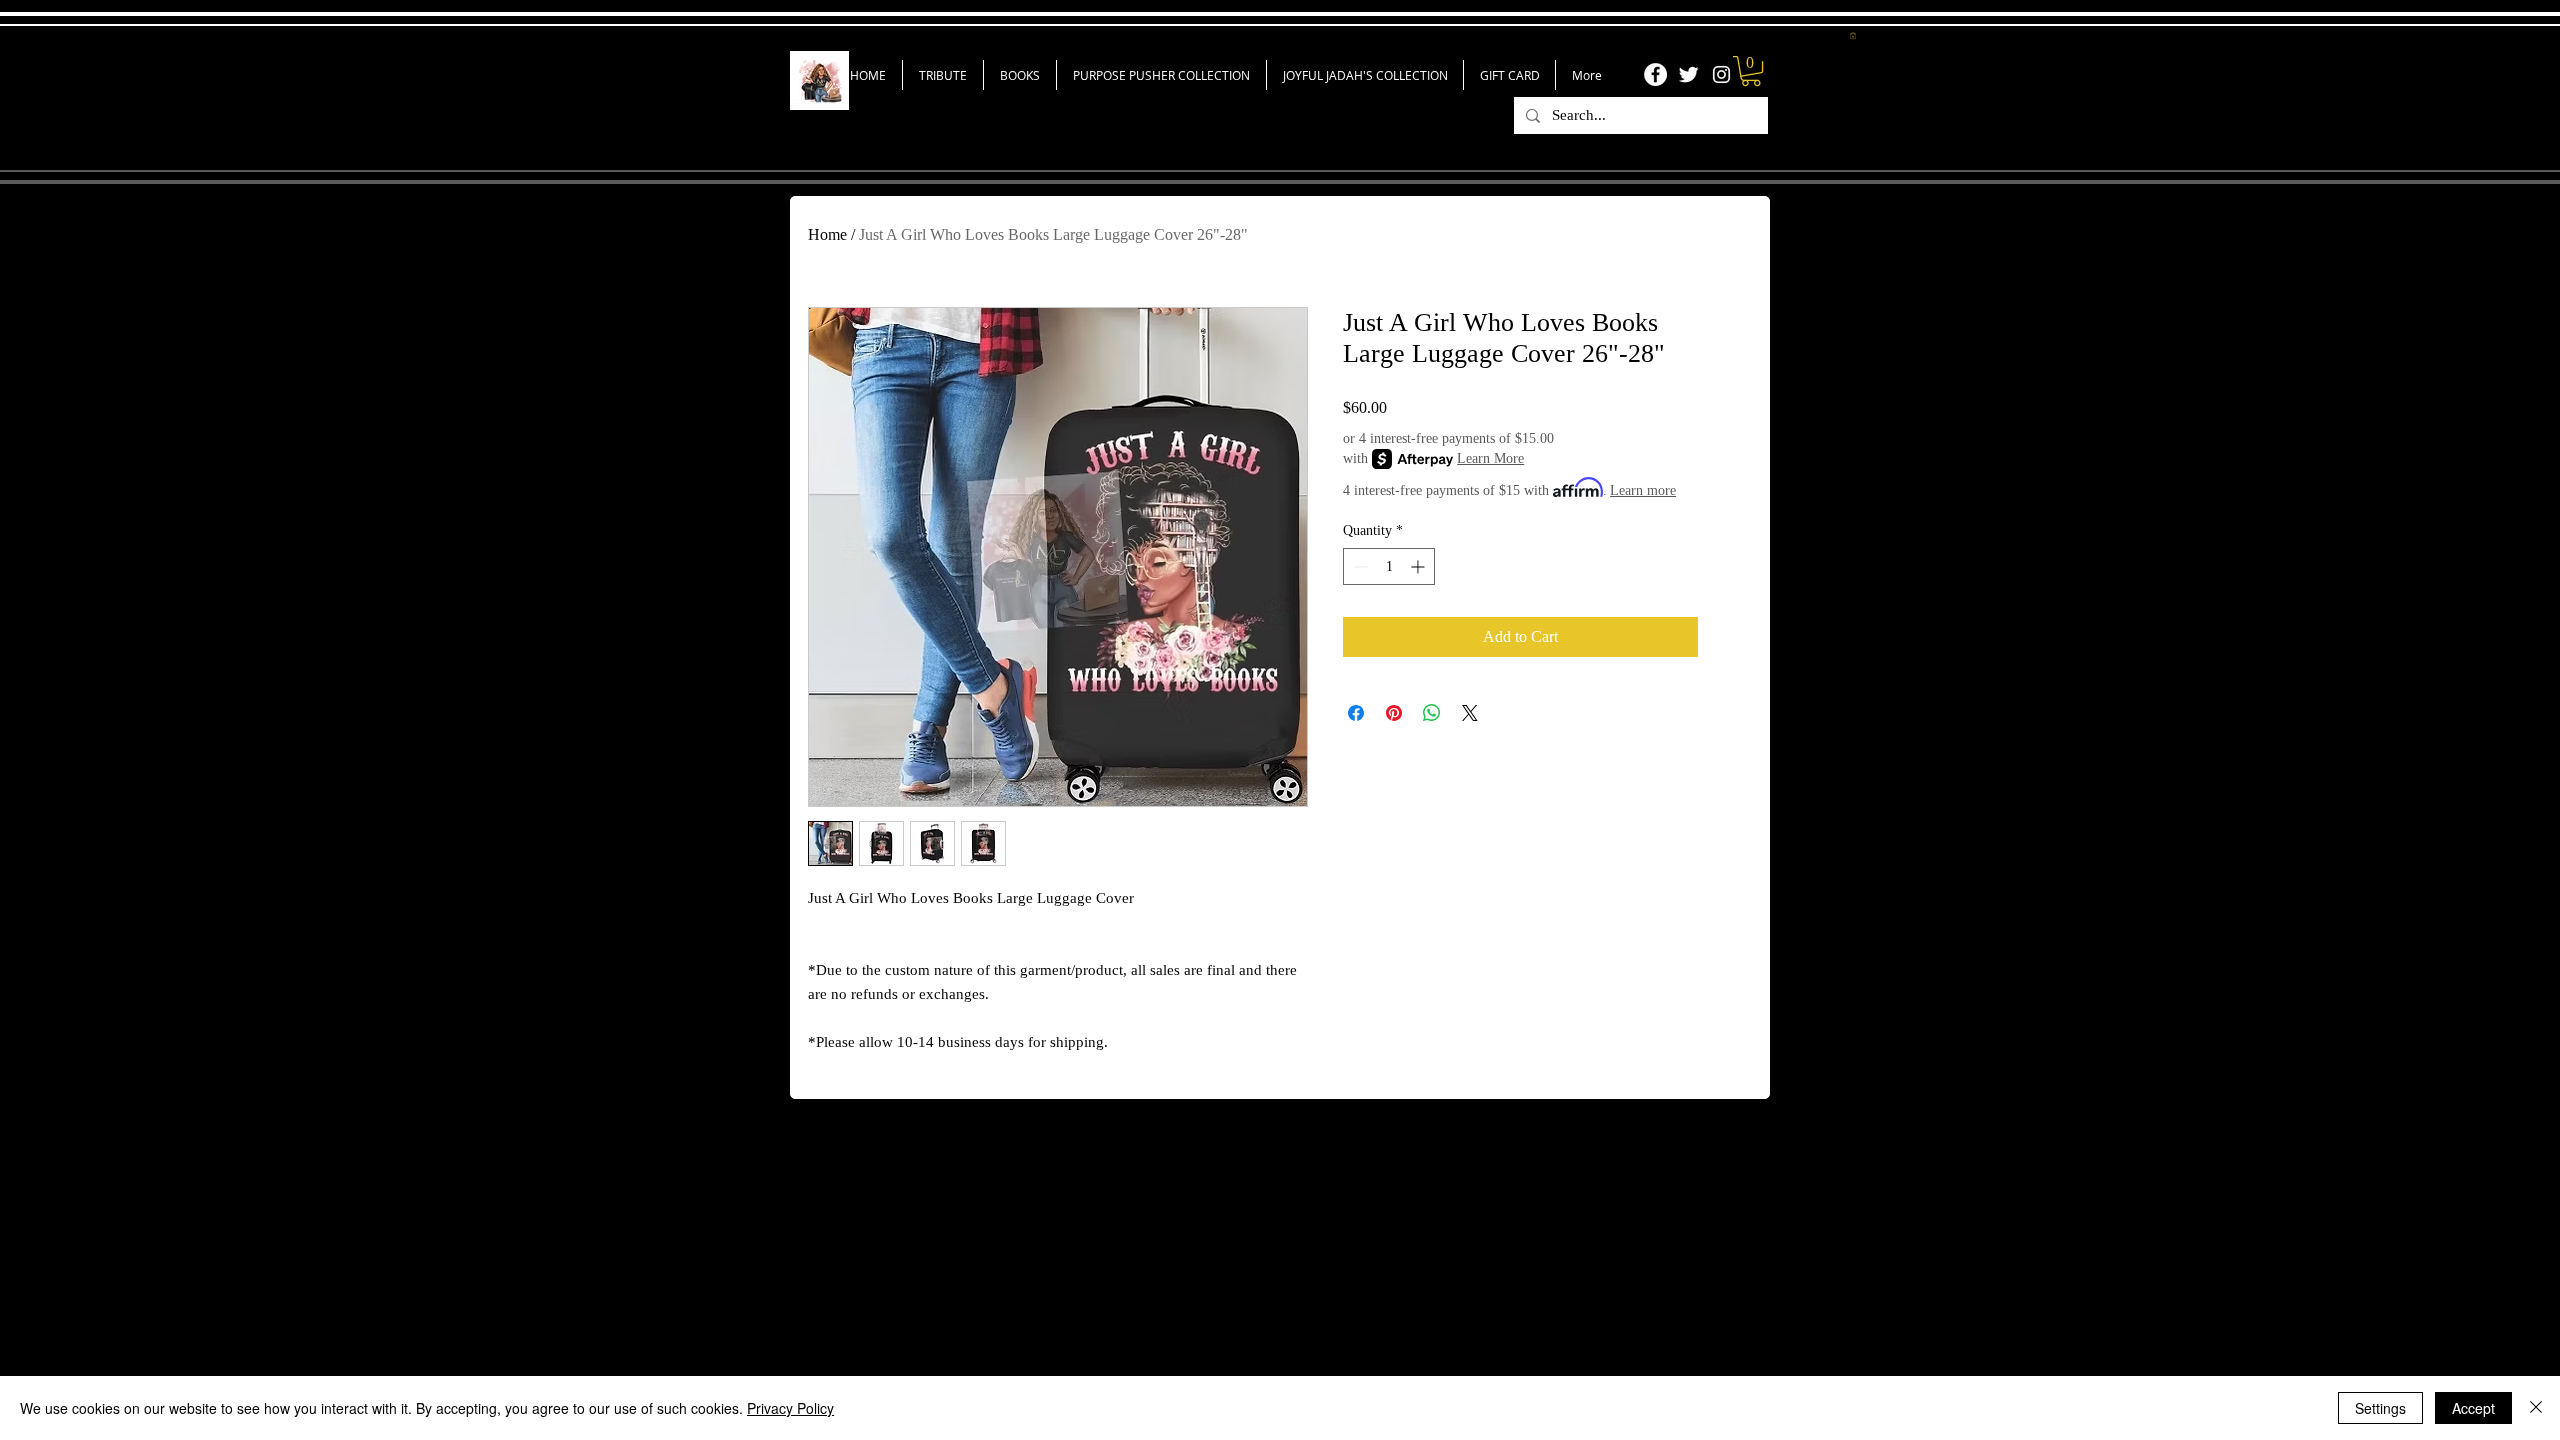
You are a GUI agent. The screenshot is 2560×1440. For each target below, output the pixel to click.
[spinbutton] (1389, 566)
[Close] (2536, 1408)
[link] (1751, 71)
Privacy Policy (790, 1408)
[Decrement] (1358, 566)
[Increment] (1419, 566)
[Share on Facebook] (1356, 713)
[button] (1853, 35)
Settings (2380, 1408)
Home (827, 234)
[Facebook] (1655, 74)
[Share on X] (1470, 713)
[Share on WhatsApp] (1432, 713)
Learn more (1643, 490)
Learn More (1490, 458)
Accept (2473, 1408)
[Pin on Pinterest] (1394, 713)
